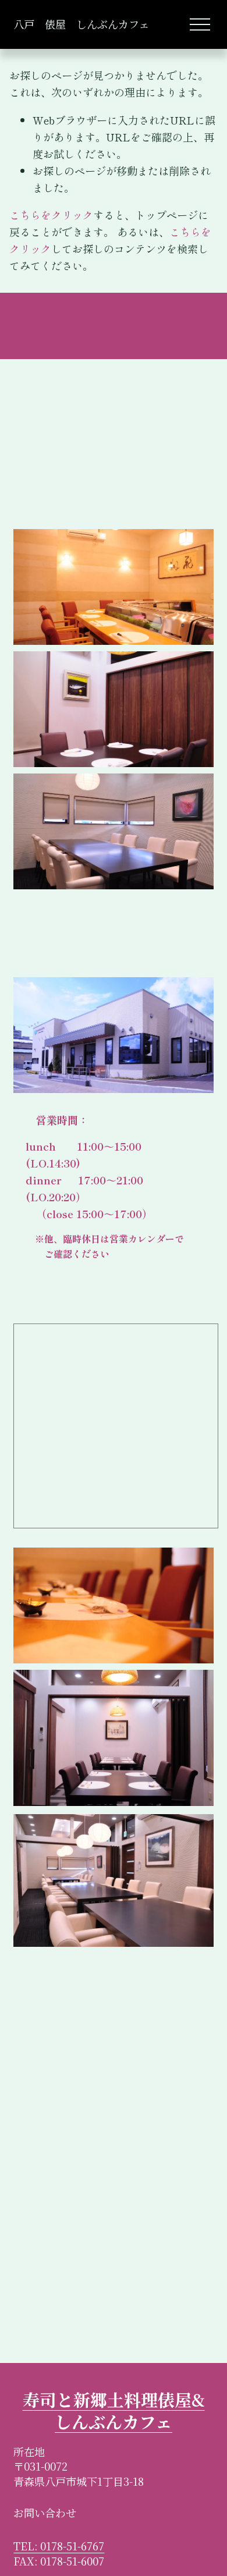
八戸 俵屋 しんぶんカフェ (81, 24)
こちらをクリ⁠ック (51, 215)
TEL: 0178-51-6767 (59, 2546)
